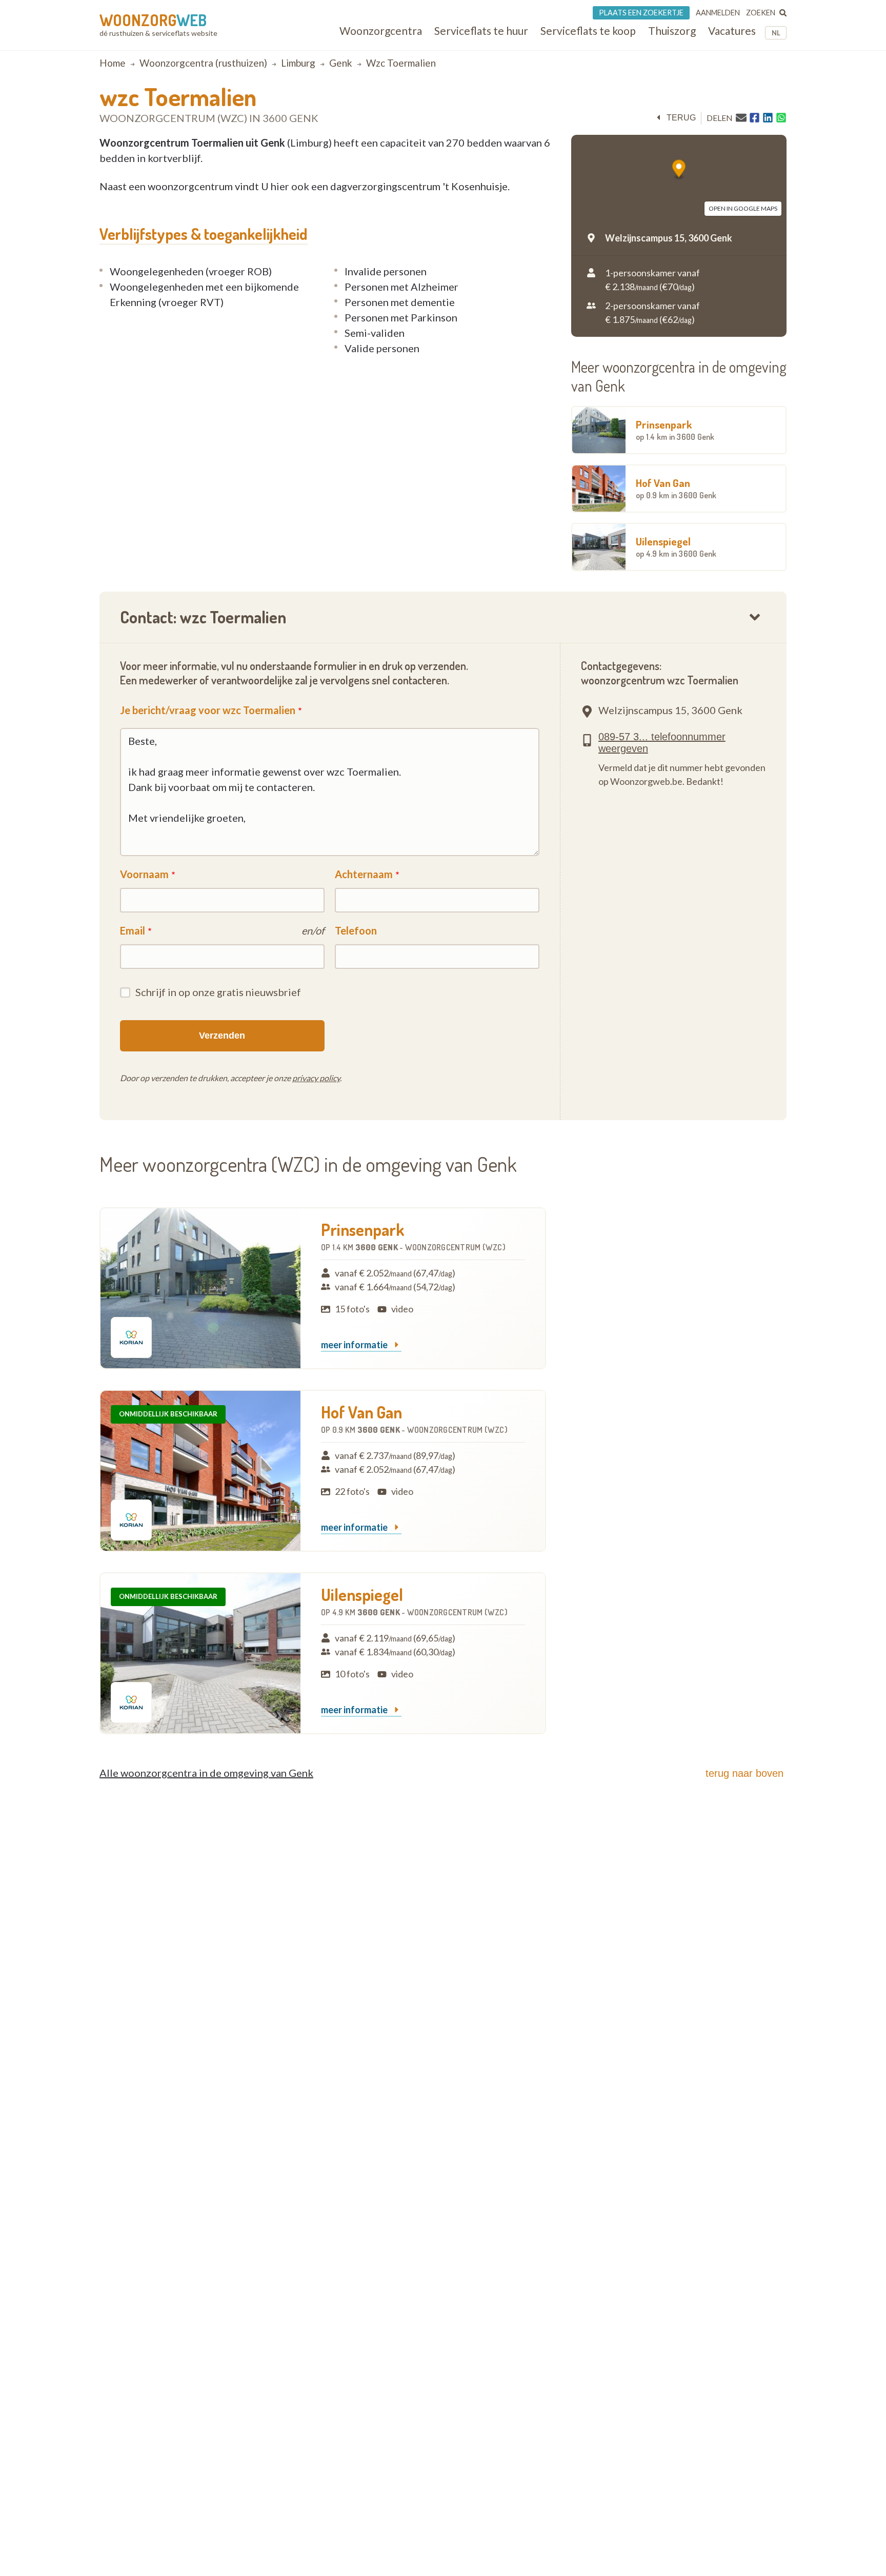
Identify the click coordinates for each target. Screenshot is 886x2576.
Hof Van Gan (676, 488)
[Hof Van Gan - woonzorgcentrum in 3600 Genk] (200, 1471)
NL (776, 33)
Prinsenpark (675, 430)
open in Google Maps (743, 208)
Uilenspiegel (676, 546)
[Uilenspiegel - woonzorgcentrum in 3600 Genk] (200, 1653)
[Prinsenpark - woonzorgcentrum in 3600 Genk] (200, 1288)
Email (133, 930)
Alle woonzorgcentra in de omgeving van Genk (206, 1773)
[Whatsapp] (781, 118)
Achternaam (364, 874)
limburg (298, 63)
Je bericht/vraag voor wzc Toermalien (208, 710)
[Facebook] (754, 118)
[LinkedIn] (768, 118)
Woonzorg (153, 20)
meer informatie (355, 1345)
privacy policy (316, 1078)
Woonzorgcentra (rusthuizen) (203, 63)
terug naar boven (744, 1773)
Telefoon (356, 930)
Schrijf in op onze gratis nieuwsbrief (218, 992)
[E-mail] (741, 117)
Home (113, 63)
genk (341, 63)
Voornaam (144, 874)
